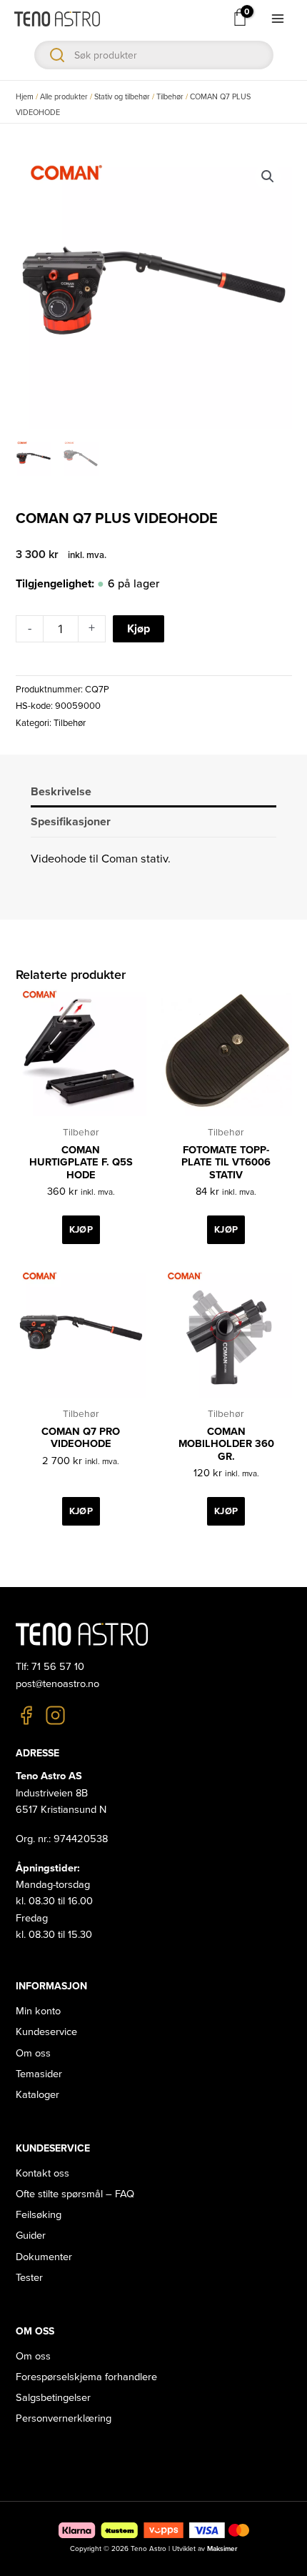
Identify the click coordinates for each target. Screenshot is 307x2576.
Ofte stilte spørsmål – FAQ (75, 2194)
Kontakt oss (42, 2173)
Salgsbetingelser (53, 2398)
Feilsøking (39, 2215)
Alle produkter (64, 97)
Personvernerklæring (64, 2418)
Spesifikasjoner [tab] (71, 822)
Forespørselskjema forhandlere (86, 2377)
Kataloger (37, 2095)
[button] (268, 176)
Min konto (38, 2011)
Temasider (39, 2074)
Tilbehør (170, 97)
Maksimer (222, 2549)
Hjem (25, 97)
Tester (29, 2278)
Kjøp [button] (81, 1230)
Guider (31, 2236)
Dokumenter (44, 2257)
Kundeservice (46, 2032)
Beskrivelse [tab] (61, 792)
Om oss (33, 2053)
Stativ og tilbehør (122, 97)
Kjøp (139, 629)
